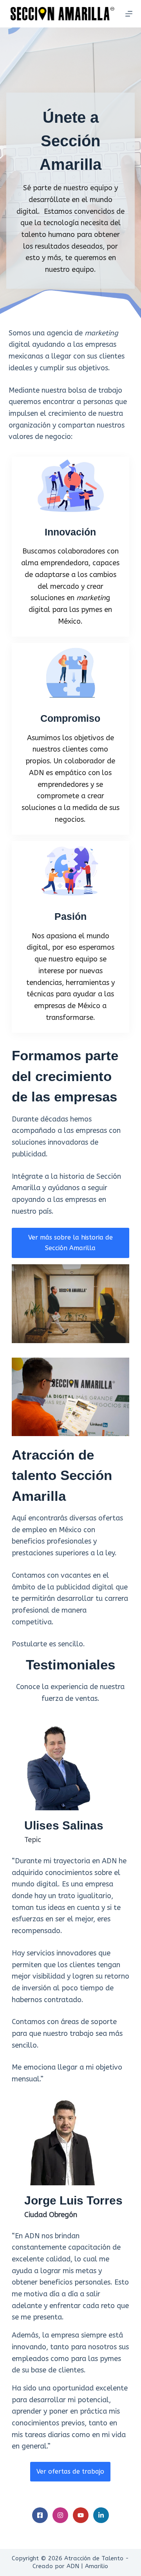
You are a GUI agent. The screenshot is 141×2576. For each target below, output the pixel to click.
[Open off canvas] (129, 14)
